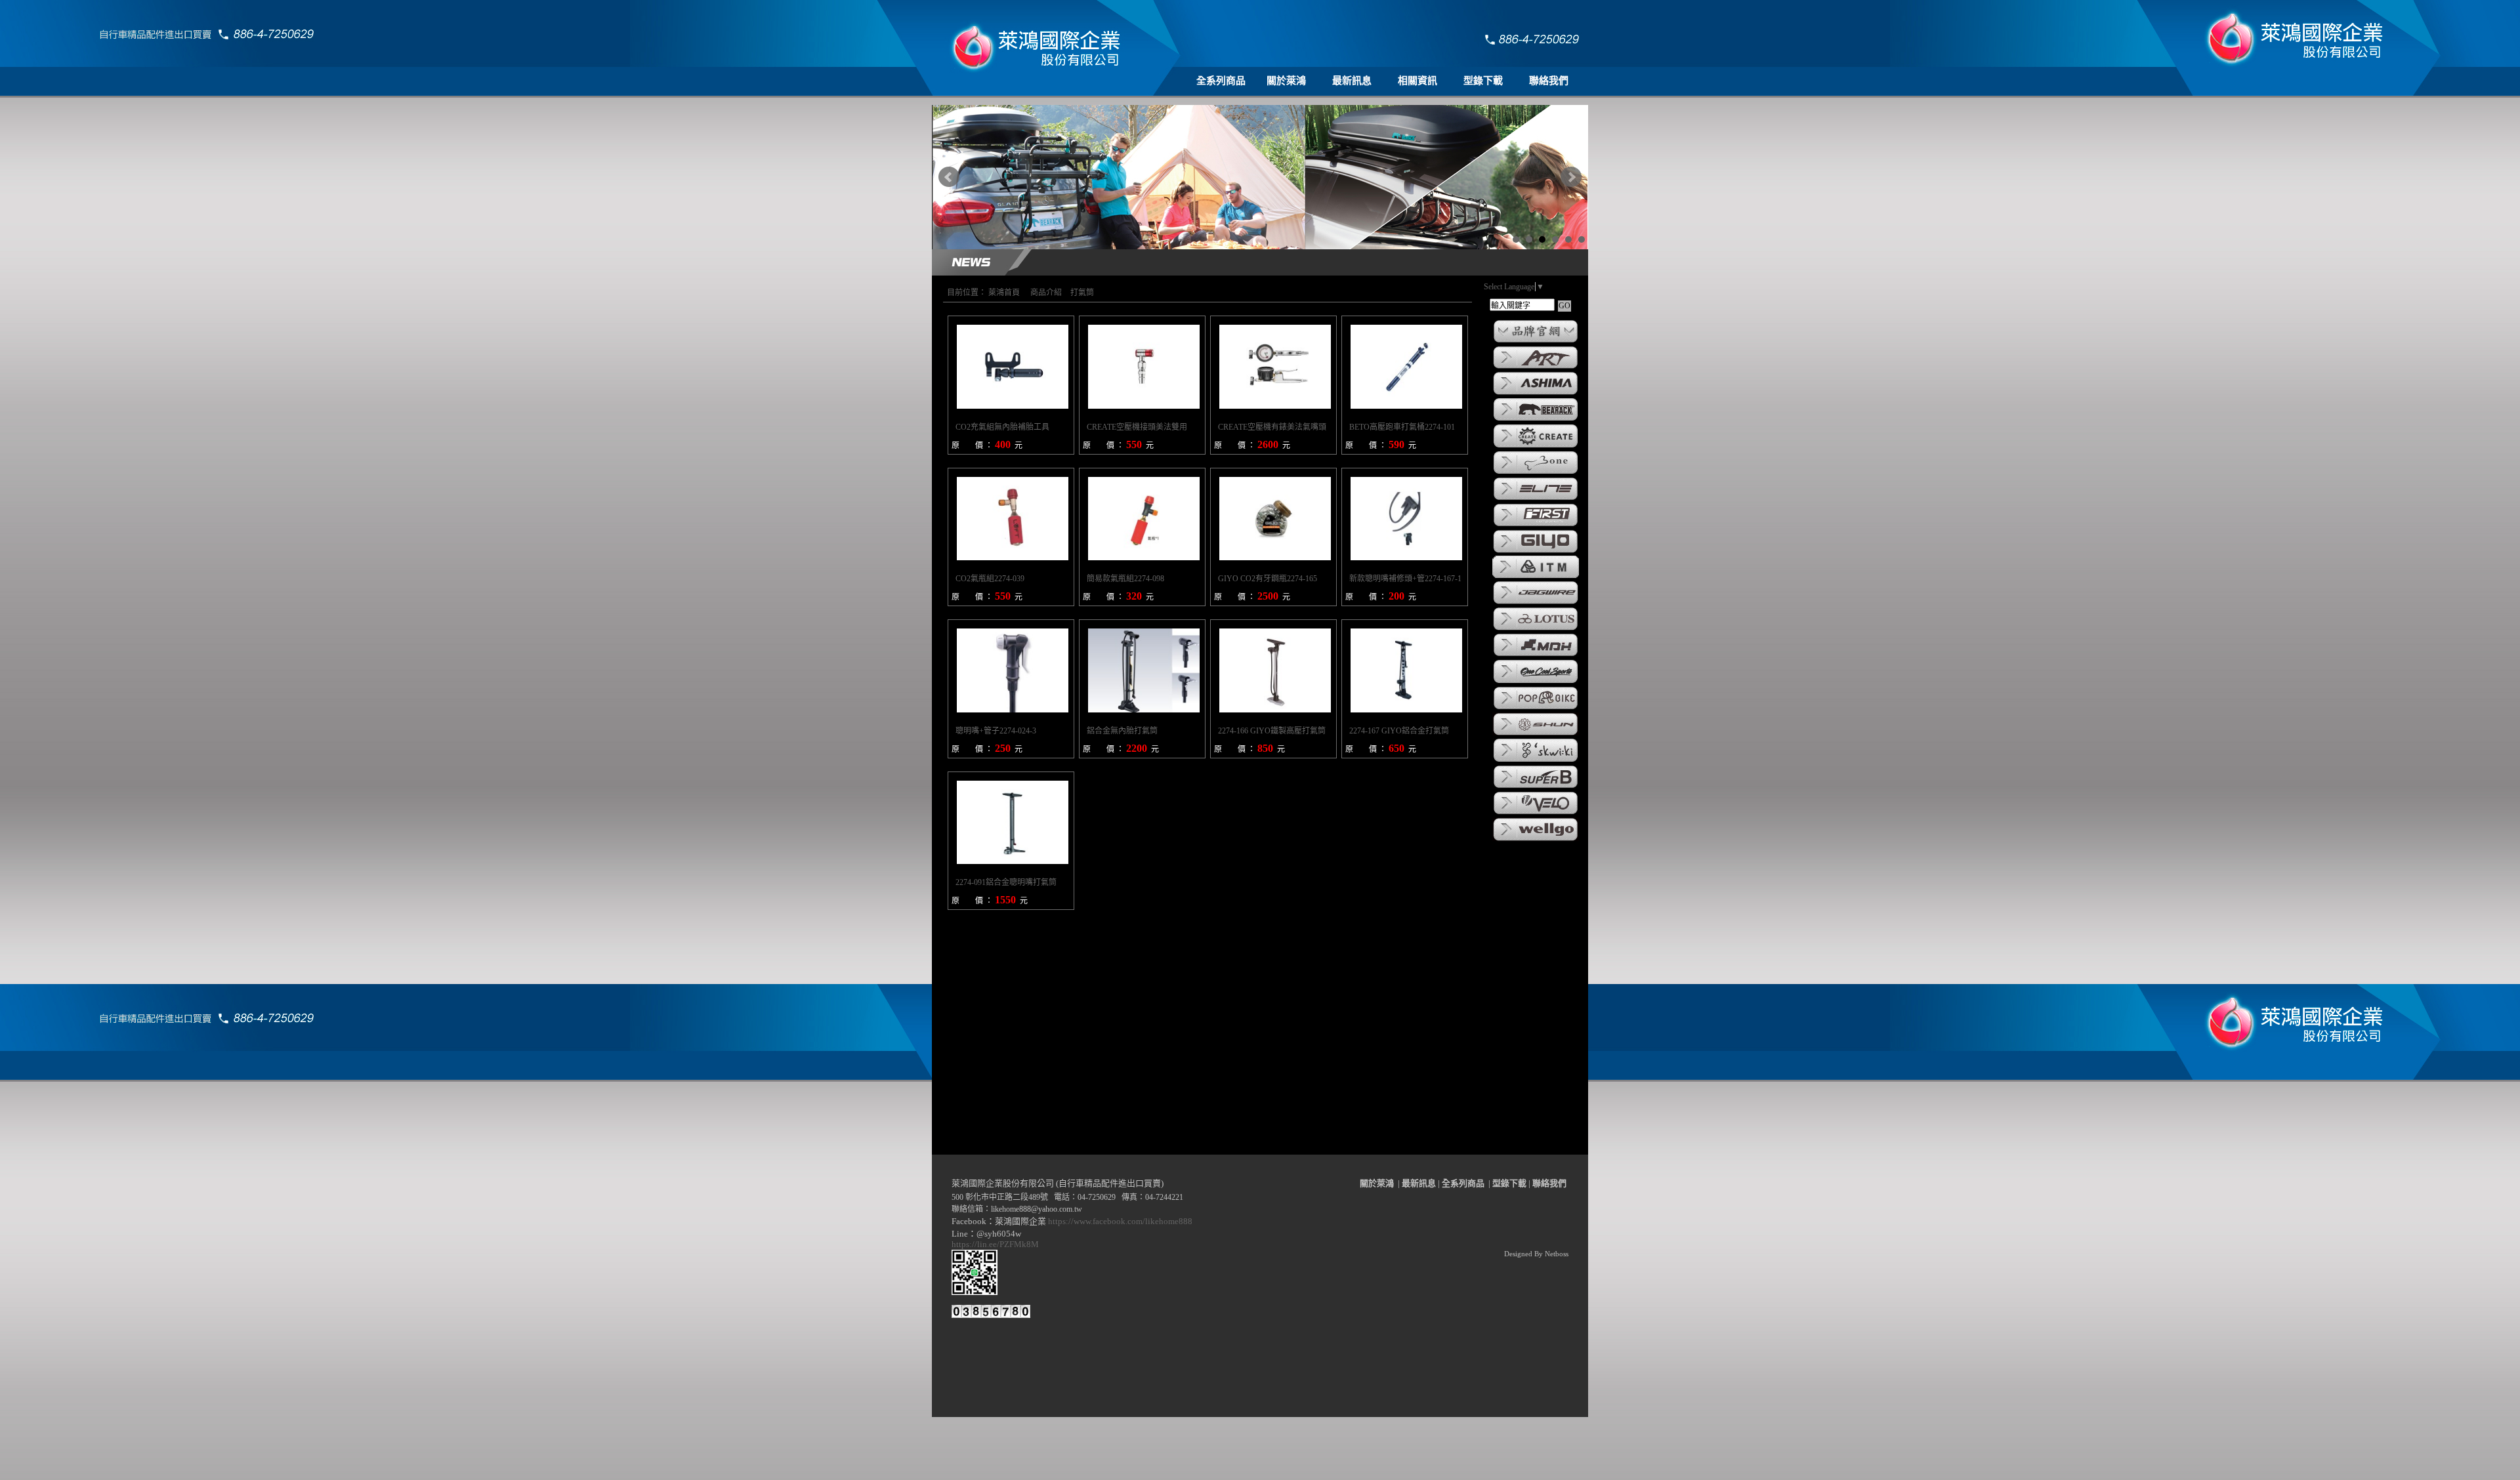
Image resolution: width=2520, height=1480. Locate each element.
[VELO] (1536, 813)
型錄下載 (1483, 81)
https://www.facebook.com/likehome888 (1120, 1221)
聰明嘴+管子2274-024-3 (996, 731)
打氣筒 (1082, 293)
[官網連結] (1536, 342)
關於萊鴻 (1286, 81)
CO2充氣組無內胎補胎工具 (1002, 427)
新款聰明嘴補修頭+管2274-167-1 (1405, 579)
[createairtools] (1536, 447)
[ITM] (1536, 577)
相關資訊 (1417, 81)
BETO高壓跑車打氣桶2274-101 (1402, 427)
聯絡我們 (1549, 81)
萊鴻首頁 (1004, 293)
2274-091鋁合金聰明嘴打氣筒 (1006, 882)
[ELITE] (1536, 499)
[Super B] (1536, 787)
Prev (949, 177)
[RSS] (1561, 1470)
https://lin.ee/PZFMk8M (997, 1244)
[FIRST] (1536, 525)
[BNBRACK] (1536, 420)
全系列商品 (1221, 81)
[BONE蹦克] (1536, 473)
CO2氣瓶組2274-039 (990, 579)
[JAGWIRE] (1536, 603)
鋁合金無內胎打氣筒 (1122, 731)
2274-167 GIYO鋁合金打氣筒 (1399, 731)
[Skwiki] (1536, 761)
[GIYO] (1536, 552)
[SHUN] (1536, 734)
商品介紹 (1046, 293)
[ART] (1536, 367)
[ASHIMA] (1536, 394)
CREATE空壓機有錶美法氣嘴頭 (1272, 427)
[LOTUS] (1536, 629)
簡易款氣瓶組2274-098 (1125, 579)
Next (1571, 177)
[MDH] (1536, 655)
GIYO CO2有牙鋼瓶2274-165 (1268, 579)
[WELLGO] (1536, 840)
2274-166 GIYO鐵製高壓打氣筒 (1272, 731)
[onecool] (1536, 682)
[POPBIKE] (1536, 709)
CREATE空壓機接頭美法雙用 (1137, 427)
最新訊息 (1352, 81)
